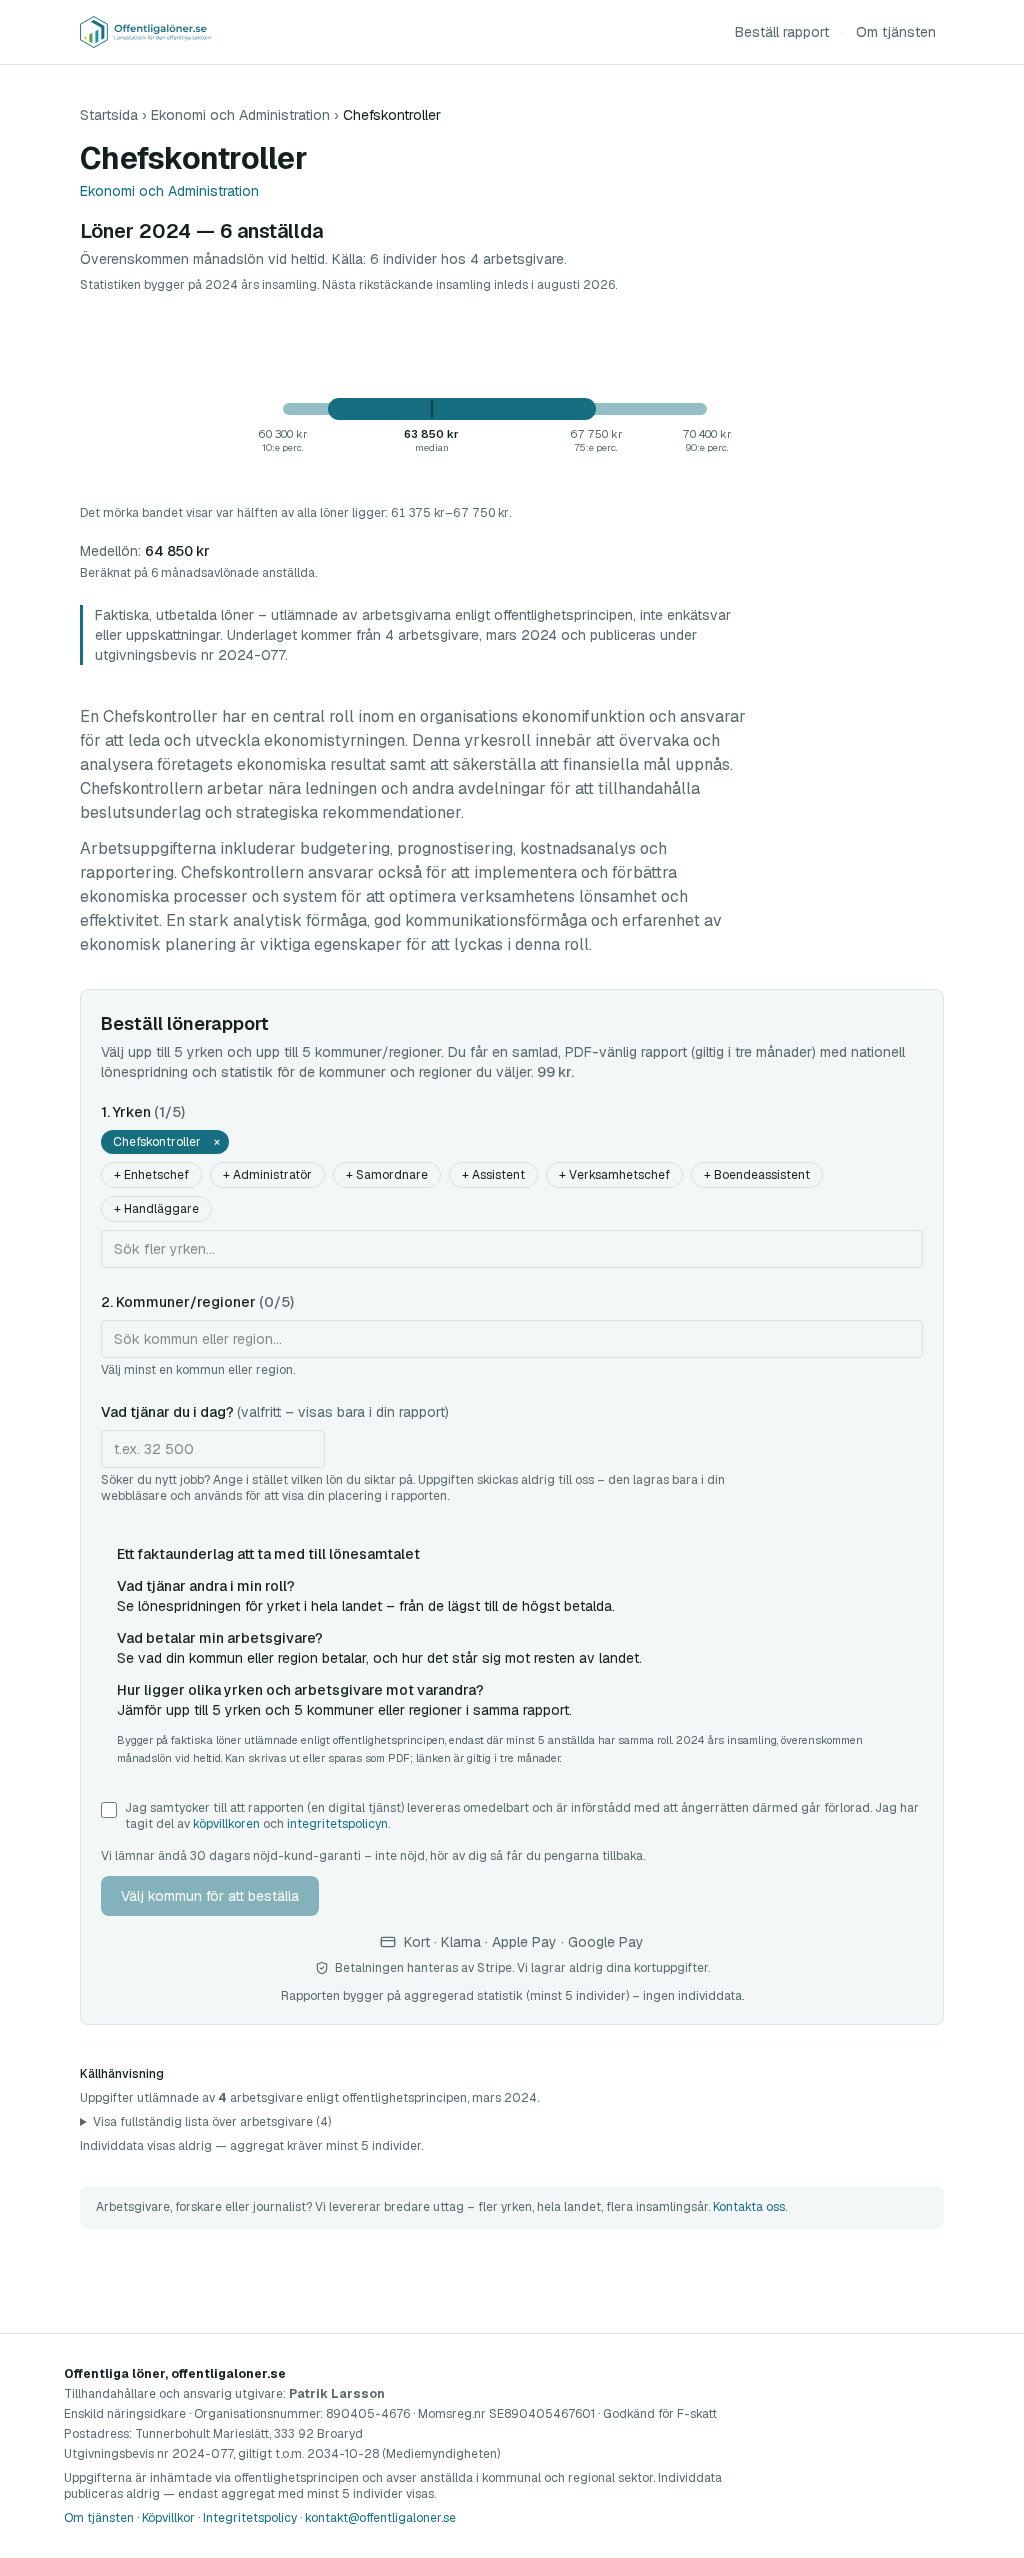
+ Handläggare (156, 1209)
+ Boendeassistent (757, 1175)
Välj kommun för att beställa (210, 1896)
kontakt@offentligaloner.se (380, 2518)
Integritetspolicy (250, 2518)
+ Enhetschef (151, 1175)
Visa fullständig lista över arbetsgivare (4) (212, 2122)
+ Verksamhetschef (614, 1175)
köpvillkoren (226, 1824)
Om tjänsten (896, 32)
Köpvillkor (168, 2518)
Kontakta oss (749, 2207)
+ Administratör (267, 1175)
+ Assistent (493, 1175)
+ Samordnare (387, 1175)
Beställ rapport (782, 32)
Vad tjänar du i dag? (275, 1412)
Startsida (109, 115)
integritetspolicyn (337, 1824)
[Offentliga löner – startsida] (145, 32)
